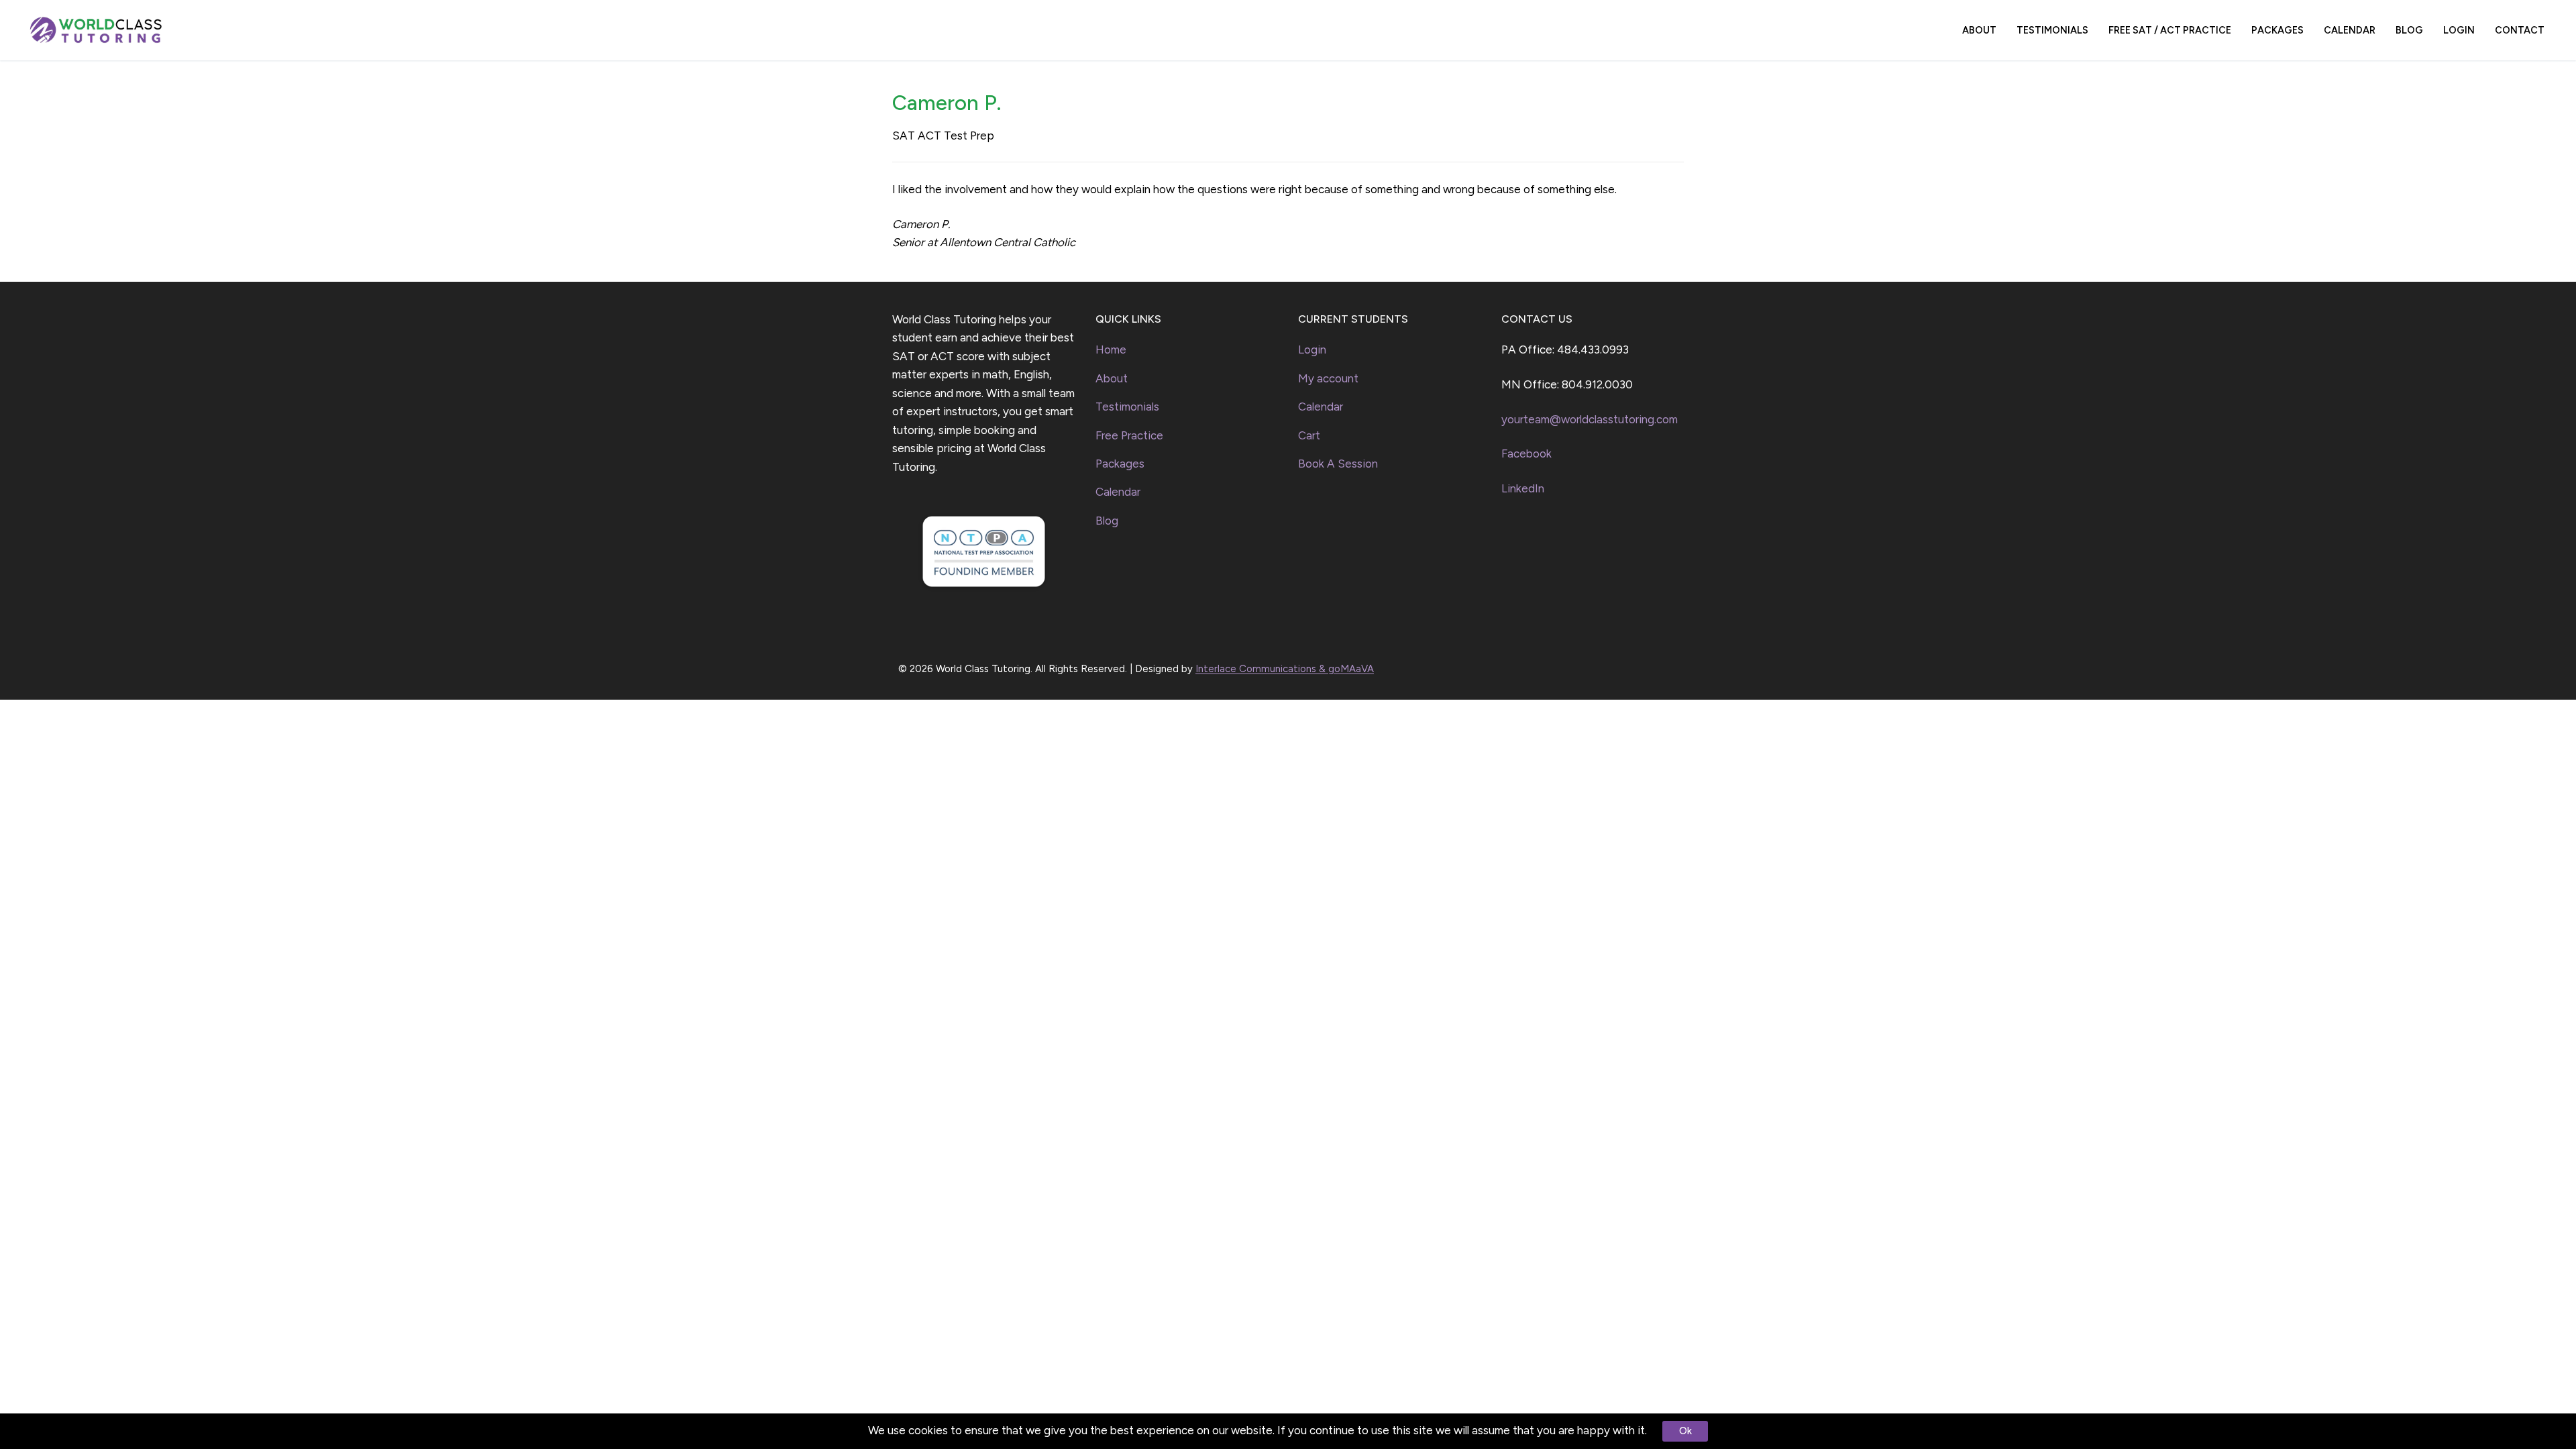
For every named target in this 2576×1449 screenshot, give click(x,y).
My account (1328, 378)
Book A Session (1338, 464)
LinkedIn (1523, 488)
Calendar (1118, 492)
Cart (1309, 435)
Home (1111, 350)
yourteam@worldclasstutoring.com (1590, 419)
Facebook (1526, 453)
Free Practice (1129, 435)
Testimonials (1127, 407)
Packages (1120, 464)
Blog (1107, 521)
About (1112, 378)
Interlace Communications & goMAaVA (1285, 669)
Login (1312, 350)
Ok (1685, 1431)
